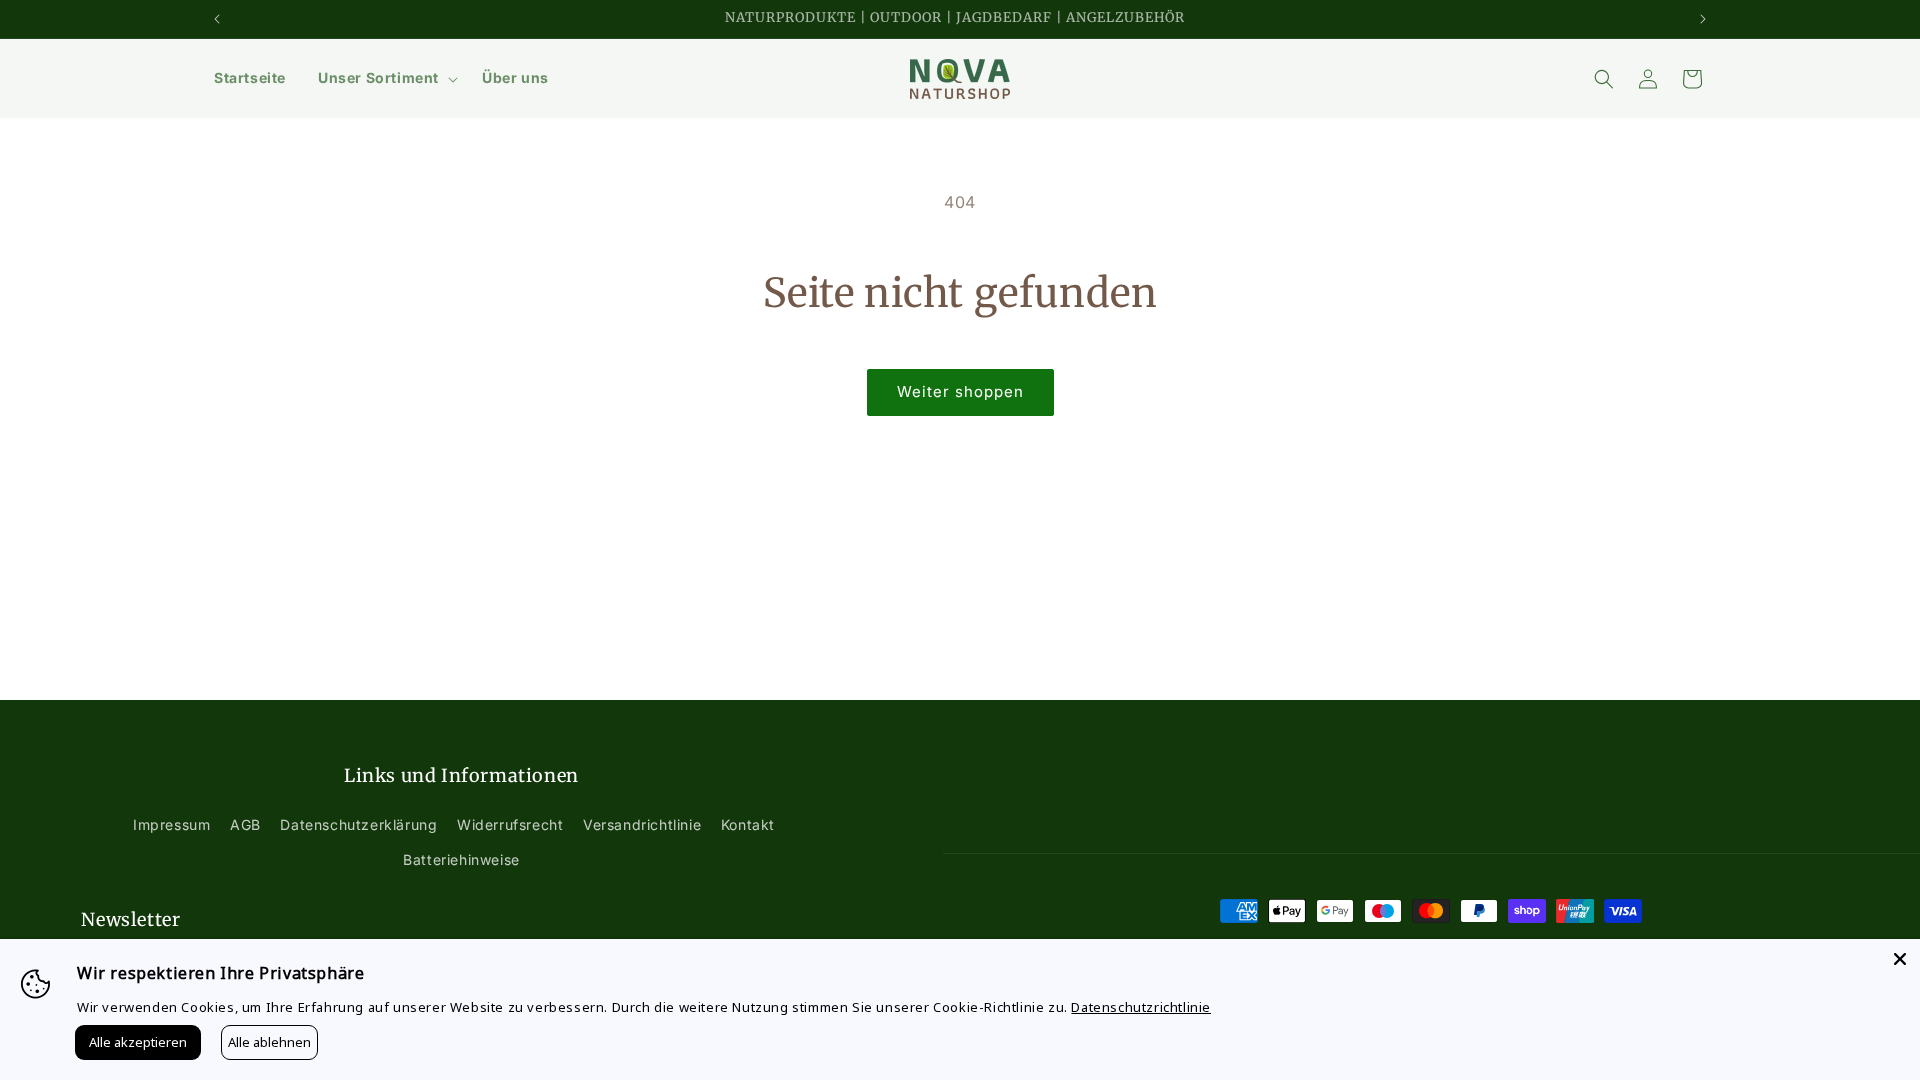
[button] (384, 78)
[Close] (1900, 959)
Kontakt (748, 824)
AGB (245, 824)
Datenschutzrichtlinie (1141, 1007)
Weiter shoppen (960, 391)
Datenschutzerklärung (358, 824)
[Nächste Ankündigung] (1703, 19)
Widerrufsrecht (510, 824)
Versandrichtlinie (642, 824)
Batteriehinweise (461, 859)
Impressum (171, 824)
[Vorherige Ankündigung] (217, 19)
